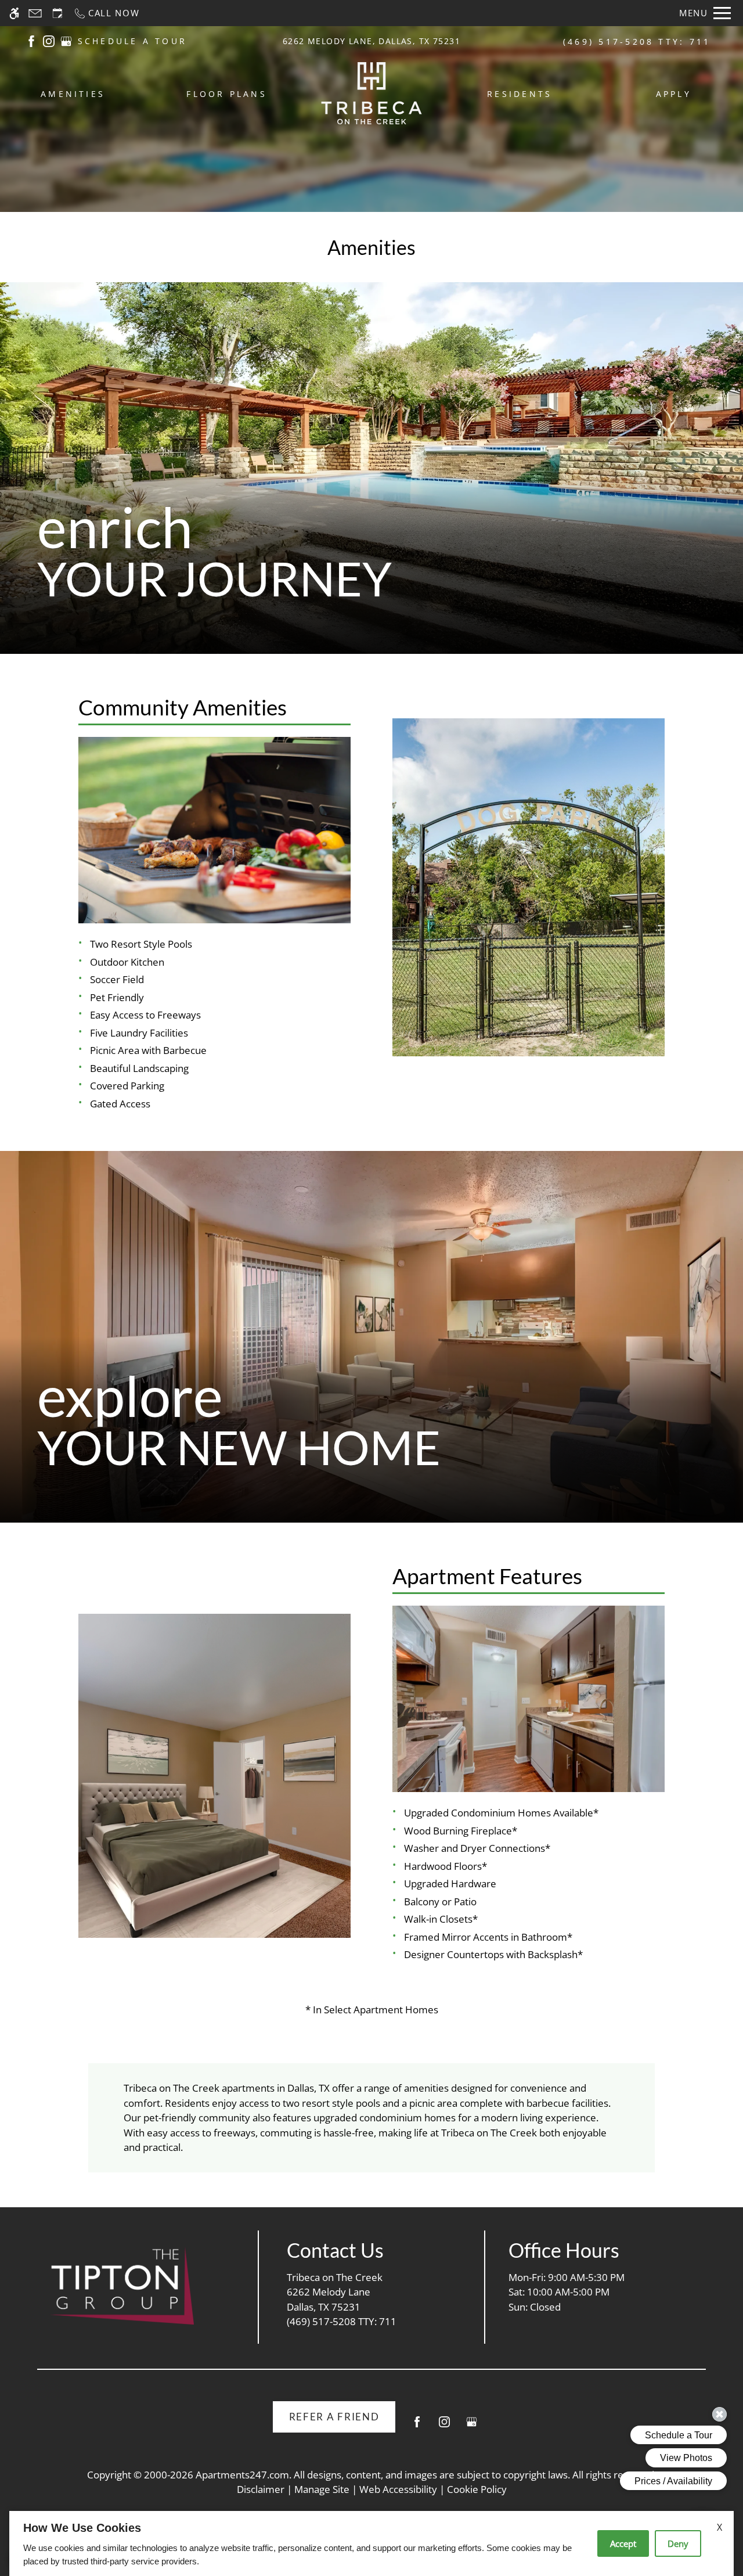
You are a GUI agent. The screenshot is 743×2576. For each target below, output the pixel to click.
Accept (623, 2543)
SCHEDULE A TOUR (133, 41)
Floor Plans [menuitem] (227, 94)
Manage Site (322, 2489)
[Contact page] (35, 13)
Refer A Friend (334, 2417)
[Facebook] (417, 2426)
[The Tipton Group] (121, 2286)
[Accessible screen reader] (14, 13)
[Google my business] (472, 2426)
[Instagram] (444, 2426)
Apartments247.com (242, 2475)
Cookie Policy (477, 2489)
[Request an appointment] (57, 13)
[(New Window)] (31, 40)
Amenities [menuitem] (73, 94)
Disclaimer (261, 2489)
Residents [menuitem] (520, 94)
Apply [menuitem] (674, 94)
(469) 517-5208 (637, 42)
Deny (678, 2543)
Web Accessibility (398, 2489)
